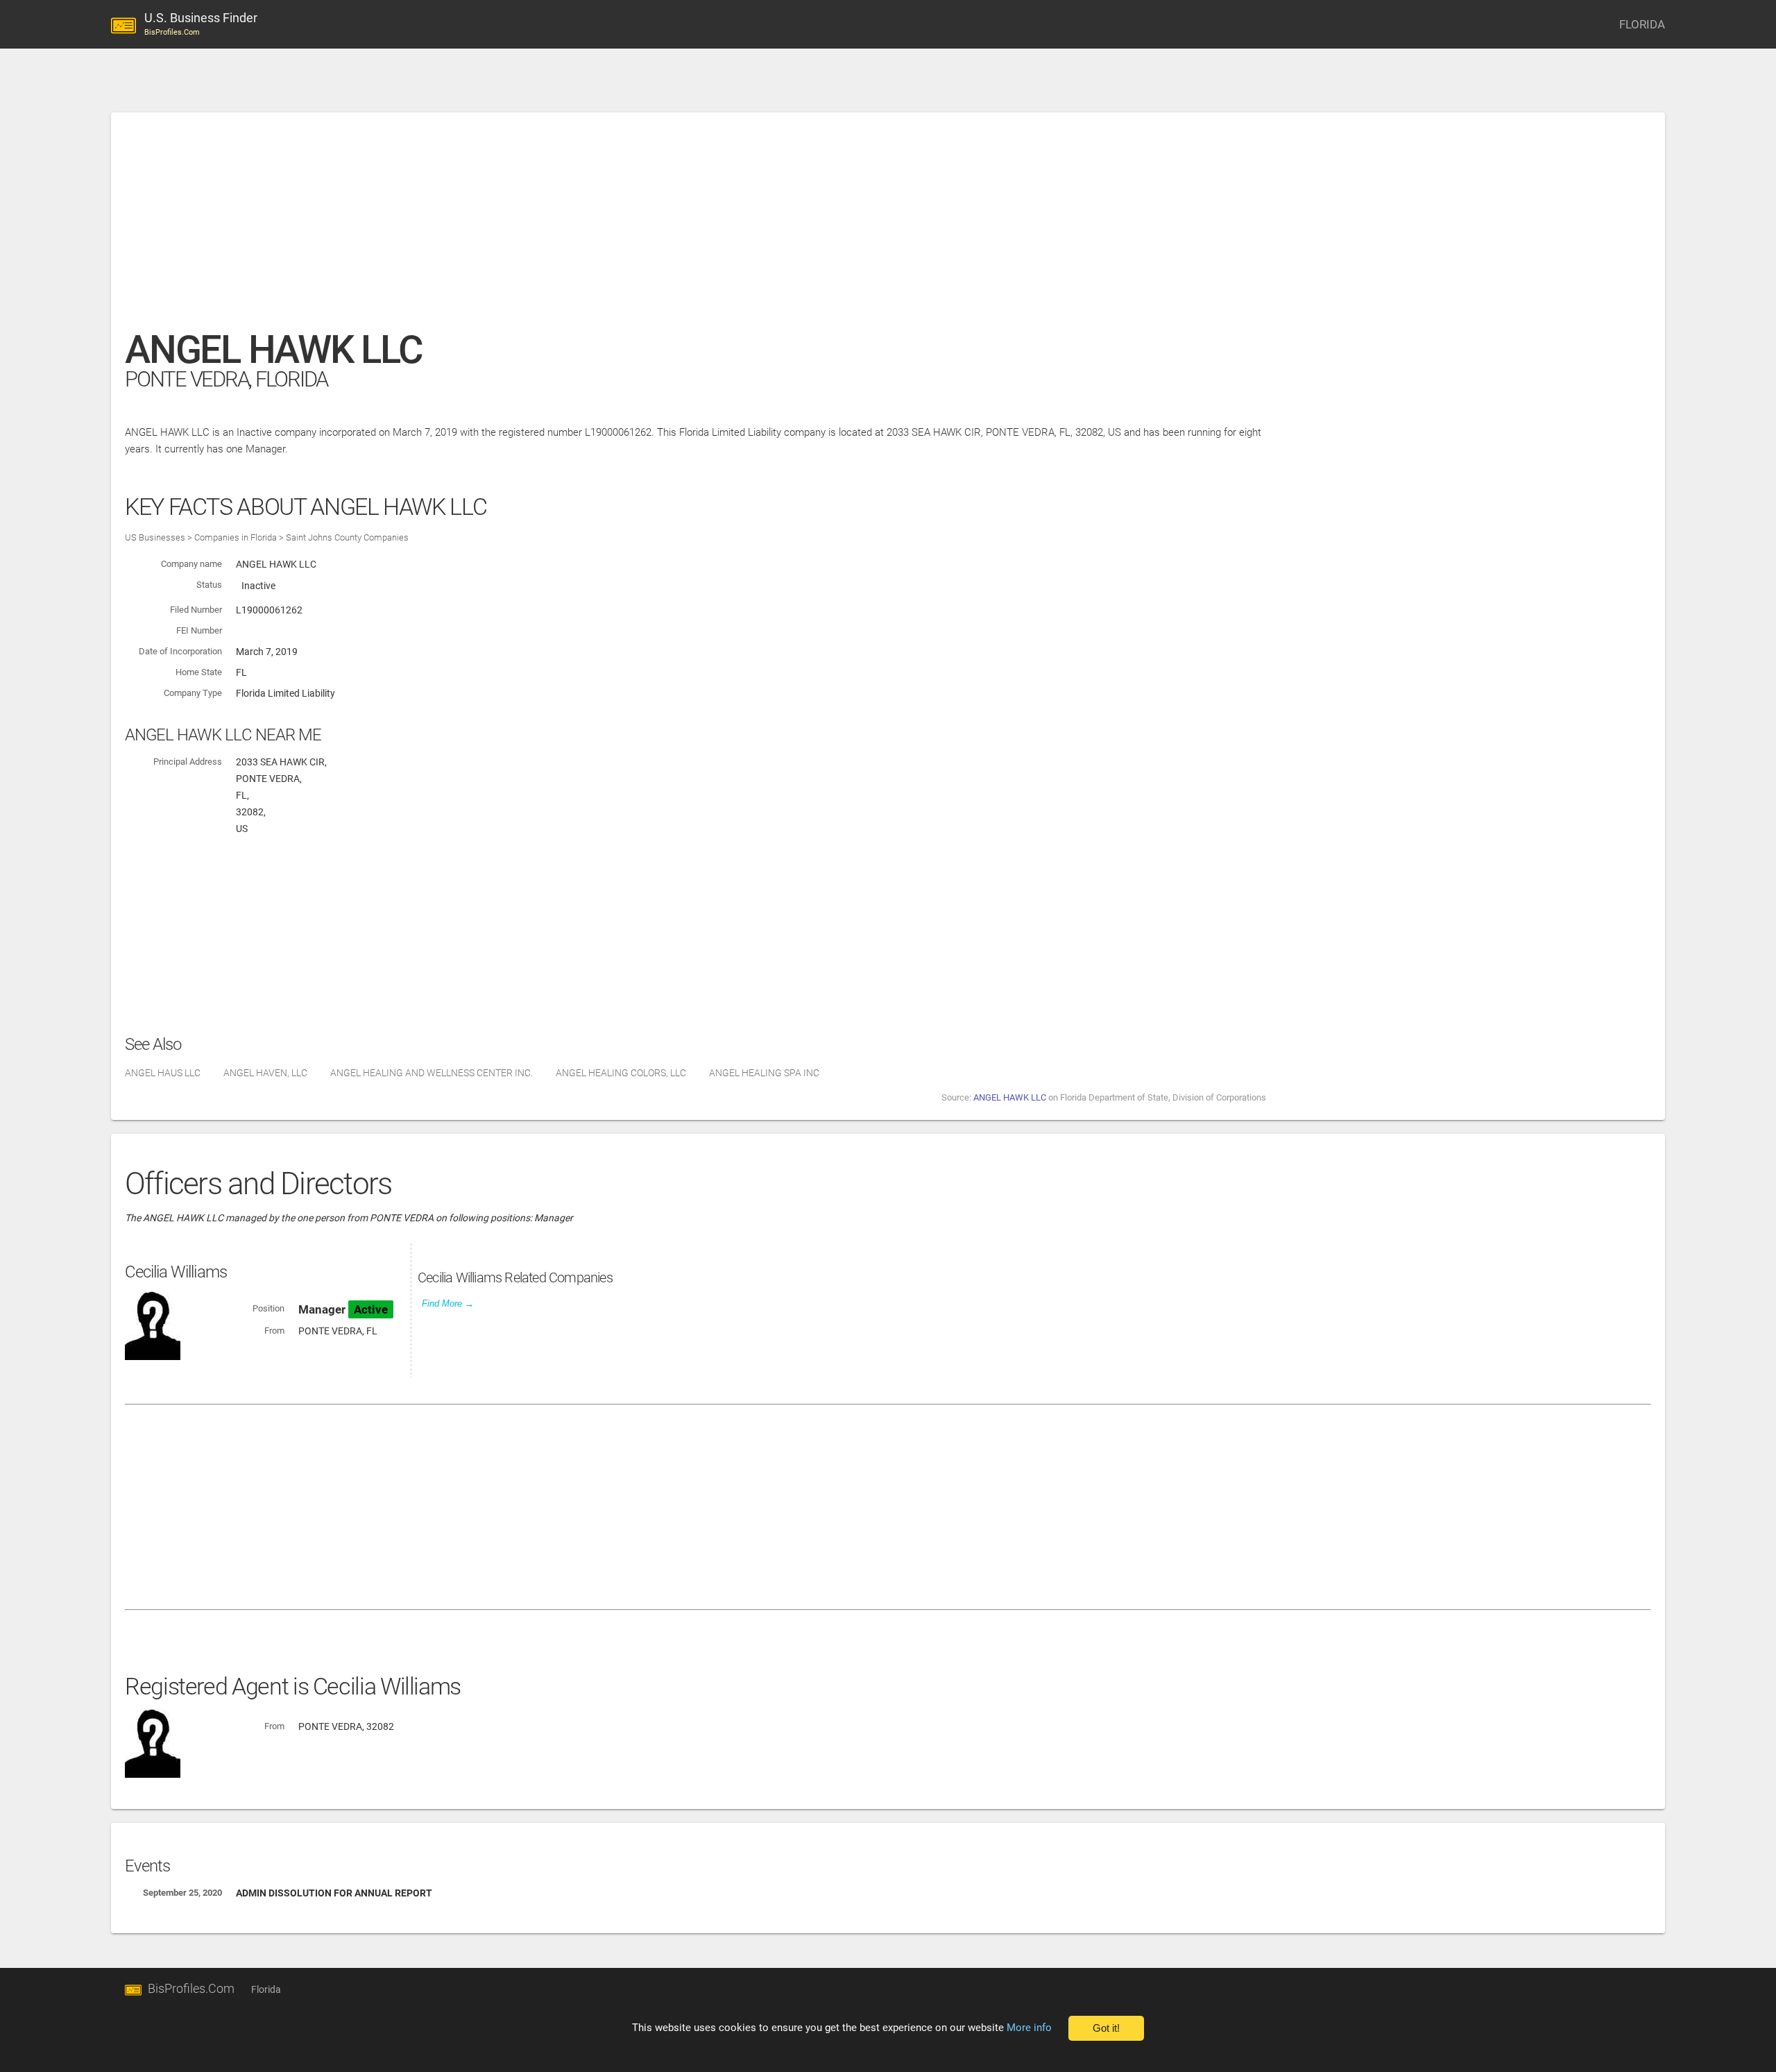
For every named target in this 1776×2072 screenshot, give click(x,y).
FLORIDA (1642, 24)
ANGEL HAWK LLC (1010, 1097)
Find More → (448, 1304)
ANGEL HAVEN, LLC (265, 1073)
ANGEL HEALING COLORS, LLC (621, 1073)
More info (1029, 2028)
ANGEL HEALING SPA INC (764, 1073)
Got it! (1106, 2028)
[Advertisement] (541, 228)
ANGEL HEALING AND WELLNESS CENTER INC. (432, 1073)
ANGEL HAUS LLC (163, 1073)
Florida (266, 1989)
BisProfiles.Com (191, 1988)
